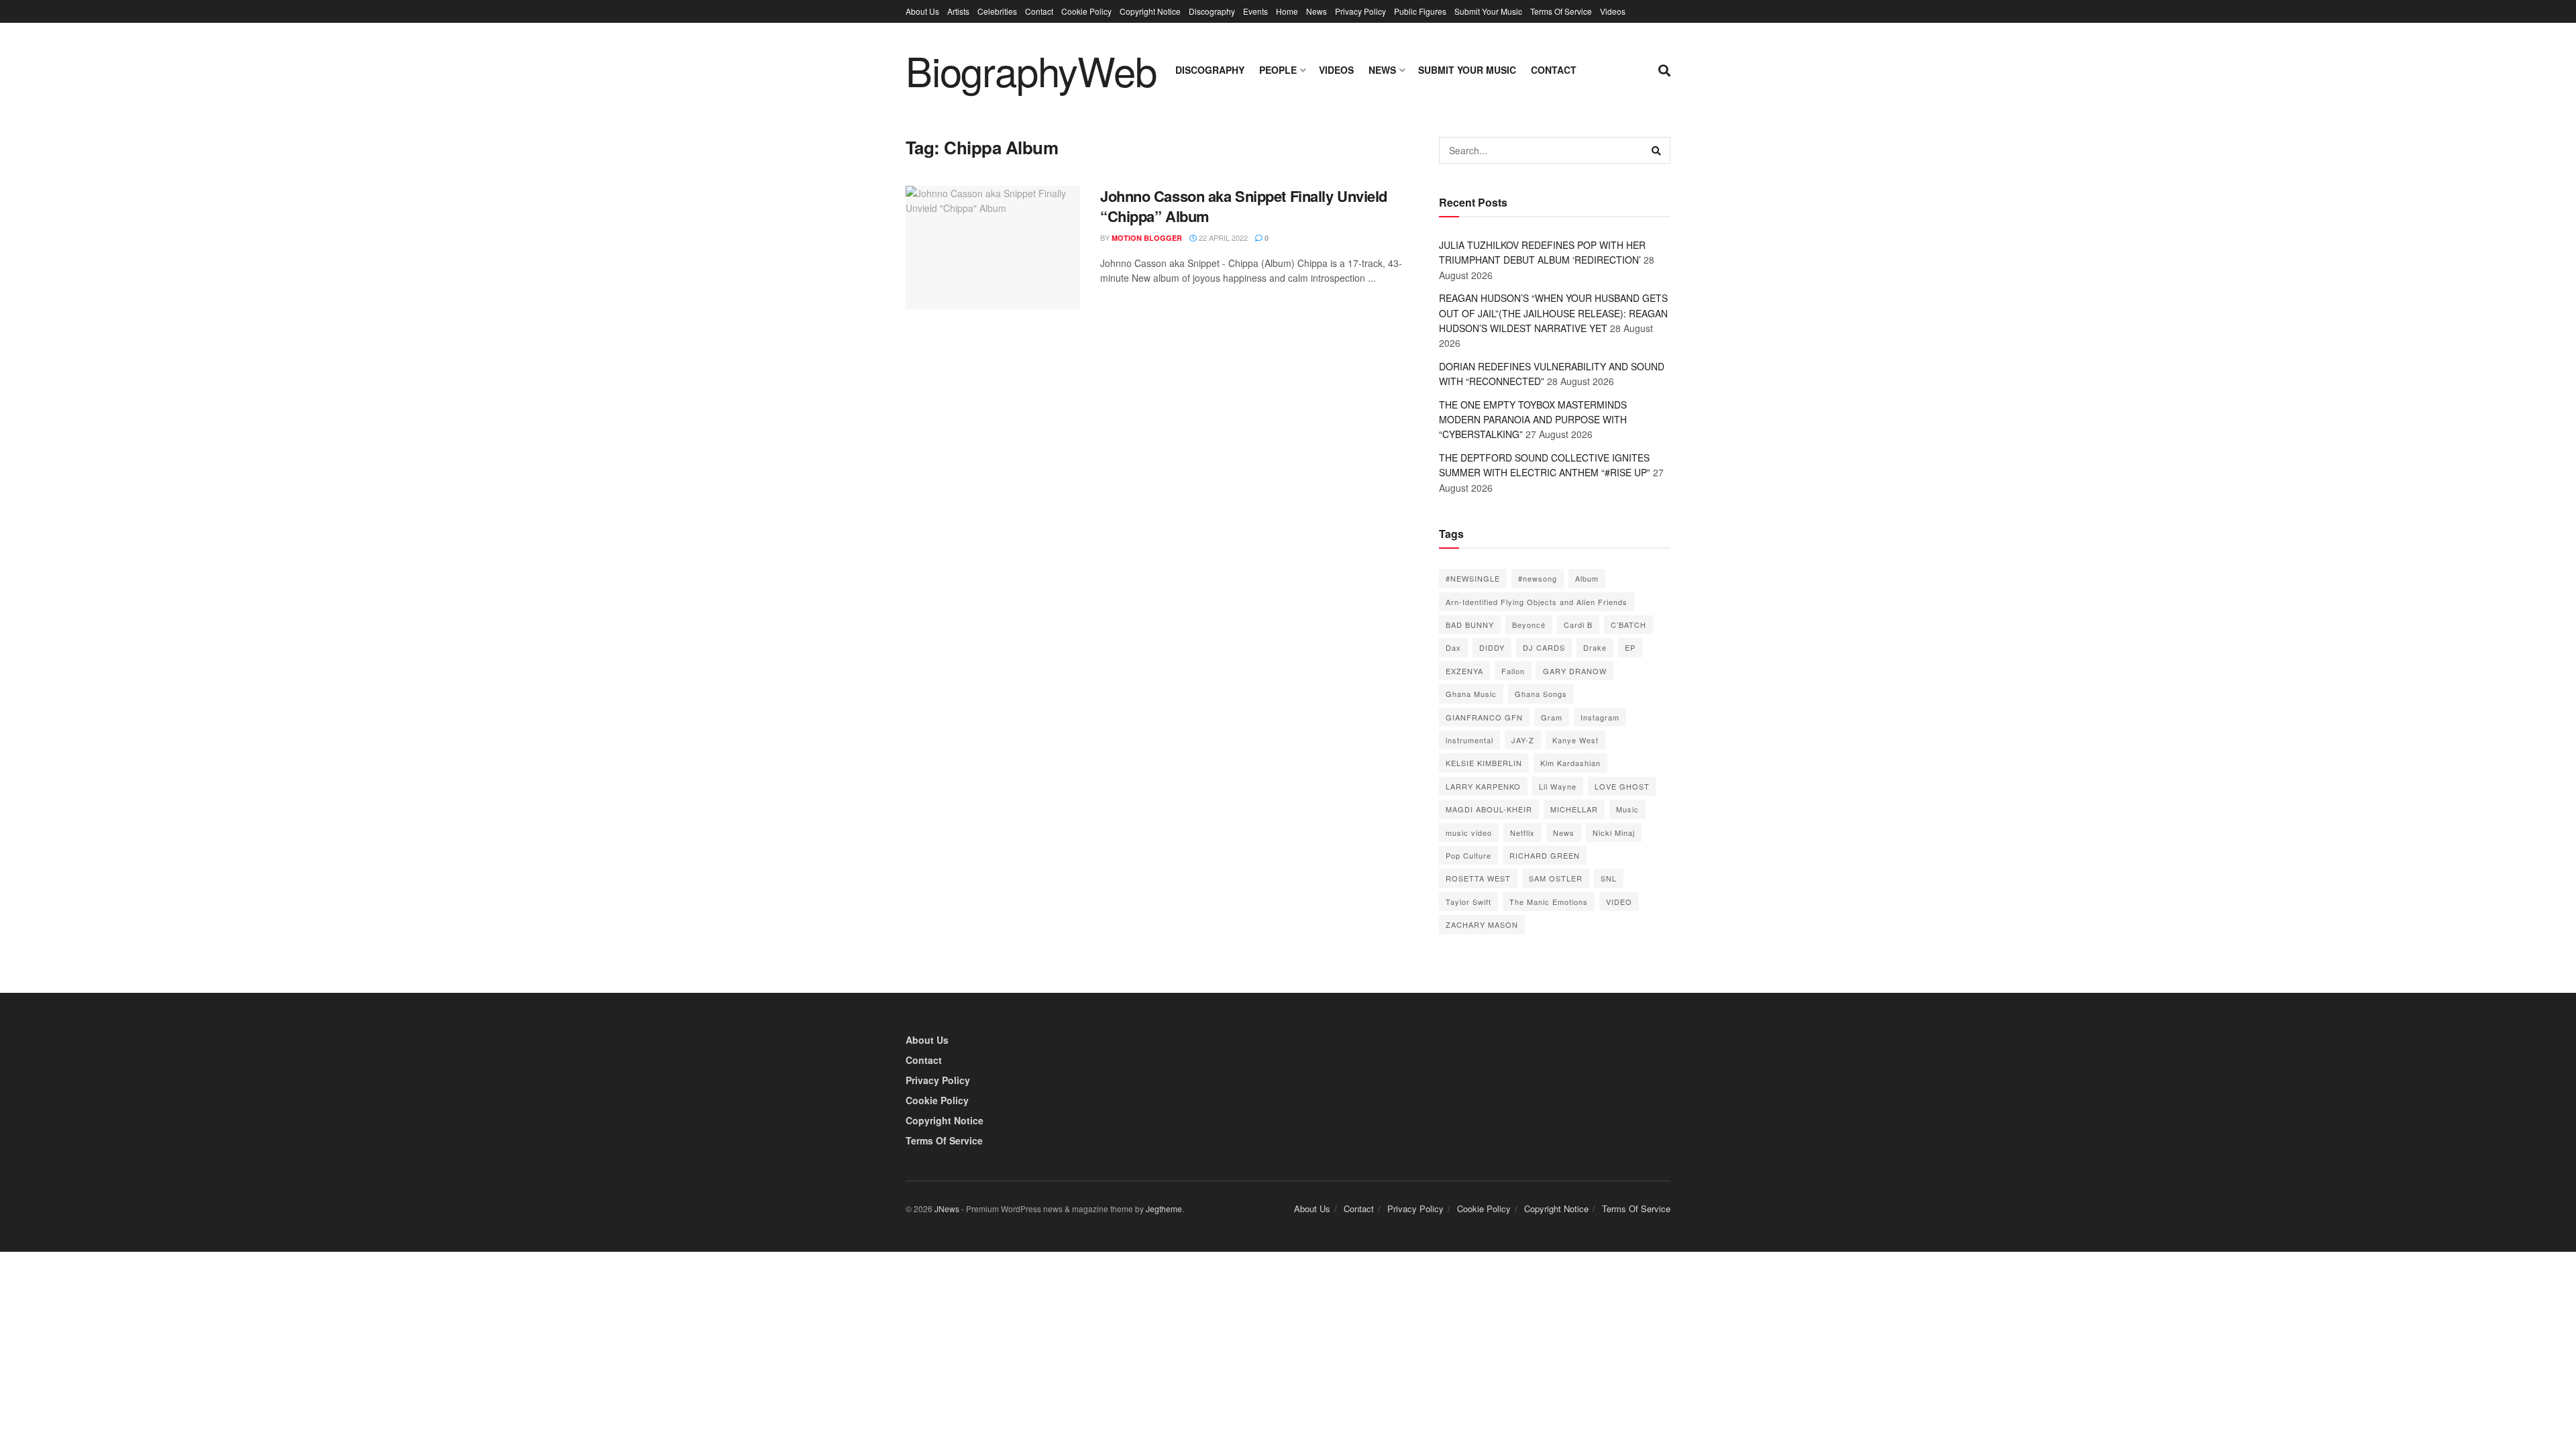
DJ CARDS (1544, 647)
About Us (922, 11)
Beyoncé (1529, 625)
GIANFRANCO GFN (1484, 717)
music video (1469, 833)
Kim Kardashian (1570, 763)
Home (1287, 11)
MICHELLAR (1574, 809)
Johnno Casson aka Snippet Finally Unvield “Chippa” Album (1244, 206)
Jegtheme (1164, 1209)
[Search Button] (1657, 150)
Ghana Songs (1541, 694)
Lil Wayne (1558, 786)
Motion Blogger (1147, 238)
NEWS (1382, 70)
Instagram (1600, 717)
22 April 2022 (1222, 237)
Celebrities (997, 11)
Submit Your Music (1488, 11)
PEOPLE (1278, 70)
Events (1255, 11)
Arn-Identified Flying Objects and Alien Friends (1537, 602)
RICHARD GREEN (1545, 855)
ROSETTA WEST (1478, 878)
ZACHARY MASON (1482, 924)
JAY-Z (1523, 740)
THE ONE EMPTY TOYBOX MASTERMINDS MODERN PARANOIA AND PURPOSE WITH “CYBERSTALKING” (1533, 420)
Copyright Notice (1150, 11)
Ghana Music (1471, 694)
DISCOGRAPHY (1210, 70)
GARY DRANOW (1575, 671)
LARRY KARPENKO (1483, 786)
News (1317, 11)
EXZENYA (1464, 671)
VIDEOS (1336, 70)
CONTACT (1554, 70)
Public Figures (1420, 11)
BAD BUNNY (1470, 625)
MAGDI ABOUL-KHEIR (1489, 809)
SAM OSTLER (1556, 878)
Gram (1552, 717)
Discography (1212, 11)
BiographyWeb (1031, 70)
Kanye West (1575, 740)
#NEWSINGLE (1473, 578)
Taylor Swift (1468, 902)
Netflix (1522, 833)
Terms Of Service (1561, 11)
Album (1587, 578)
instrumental (1469, 740)
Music (1627, 809)
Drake (1595, 647)
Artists (958, 11)
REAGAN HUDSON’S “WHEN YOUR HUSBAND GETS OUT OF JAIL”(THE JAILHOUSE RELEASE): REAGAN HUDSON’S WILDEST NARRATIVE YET (1553, 313)
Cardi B (1578, 625)
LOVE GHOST (1622, 786)
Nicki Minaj (1614, 833)
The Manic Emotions (1549, 902)
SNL (1609, 878)
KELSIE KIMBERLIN (1484, 763)
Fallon (1513, 671)
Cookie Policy (1086, 11)
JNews (947, 1209)
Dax (1453, 647)
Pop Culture (1468, 855)
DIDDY (1492, 647)
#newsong (1538, 578)
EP (1630, 647)
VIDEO (1619, 902)
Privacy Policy (1360, 11)
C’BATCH (1628, 625)
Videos (1613, 11)
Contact (1039, 11)
